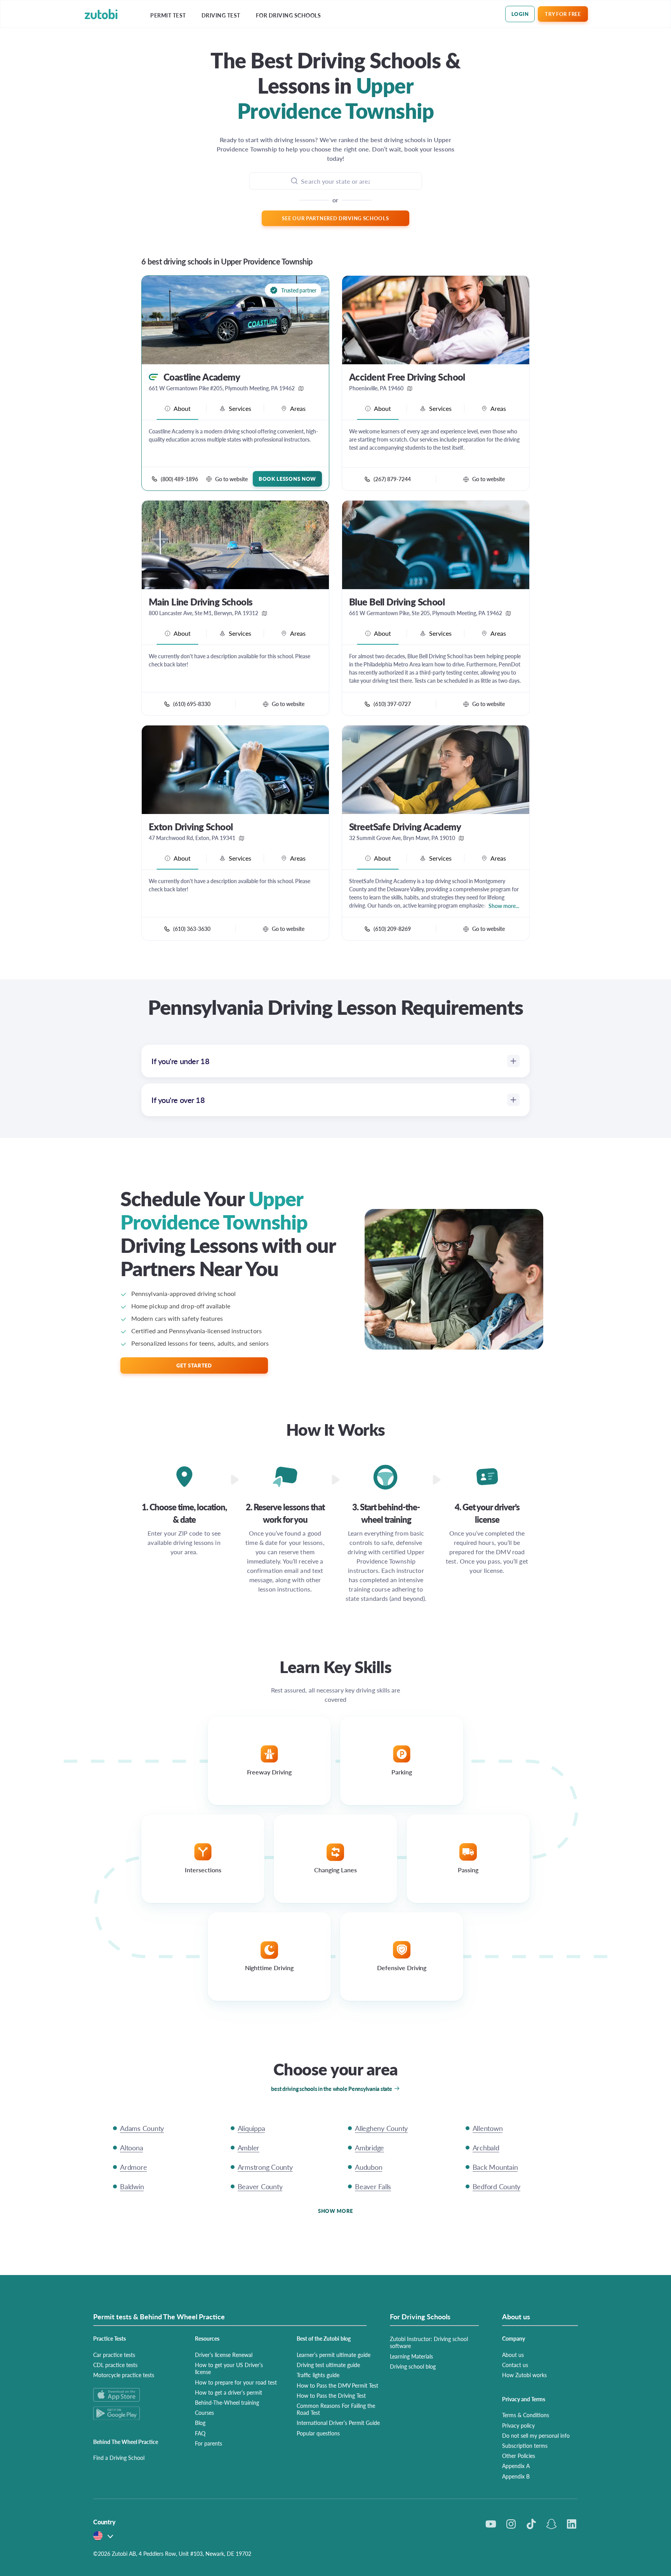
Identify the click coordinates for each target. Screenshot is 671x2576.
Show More (335, 2211)
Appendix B (516, 2476)
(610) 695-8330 (192, 704)
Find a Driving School (119, 2458)
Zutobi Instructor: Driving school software (429, 2342)
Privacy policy (518, 2425)
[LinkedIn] (572, 2524)
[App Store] (135, 2395)
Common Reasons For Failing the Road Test (336, 2409)
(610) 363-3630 (192, 929)
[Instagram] (511, 2524)
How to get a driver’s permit (229, 2392)
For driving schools (289, 15)
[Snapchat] (551, 2524)
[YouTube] (491, 2524)
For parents (209, 2443)
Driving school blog (413, 2366)
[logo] (101, 14)
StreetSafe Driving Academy (405, 827)
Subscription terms (525, 2446)
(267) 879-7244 (392, 479)
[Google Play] (135, 2413)
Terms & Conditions (526, 2415)
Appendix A (516, 2466)
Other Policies (519, 2456)
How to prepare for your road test (236, 2382)
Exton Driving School (191, 827)
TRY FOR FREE (563, 14)
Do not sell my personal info (536, 2435)
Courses (204, 2412)
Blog (200, 2423)
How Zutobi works (524, 2375)
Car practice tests (114, 2355)
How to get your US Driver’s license (229, 2368)
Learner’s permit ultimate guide (334, 2355)
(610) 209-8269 (392, 929)
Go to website (231, 479)
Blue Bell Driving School (397, 602)
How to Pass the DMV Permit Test (337, 2385)
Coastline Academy (202, 377)
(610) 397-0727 (392, 704)
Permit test (168, 15)
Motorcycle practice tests (124, 2375)
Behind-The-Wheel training (227, 2402)
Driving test (221, 15)
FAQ (200, 2433)
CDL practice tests (115, 2365)
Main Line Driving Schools (201, 602)
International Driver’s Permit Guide (338, 2423)
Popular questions (318, 2433)
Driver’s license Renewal (224, 2355)
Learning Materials (411, 2356)
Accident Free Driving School (407, 377)
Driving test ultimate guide (328, 2365)
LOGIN (520, 14)
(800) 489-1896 (179, 479)
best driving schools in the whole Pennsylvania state (332, 2089)
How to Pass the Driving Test (331, 2395)
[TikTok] (531, 2524)
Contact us (515, 2365)
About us (513, 2355)
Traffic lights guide (318, 2375)
